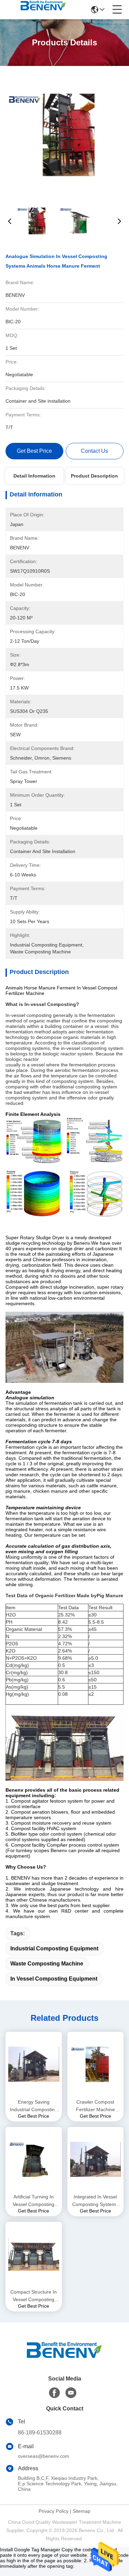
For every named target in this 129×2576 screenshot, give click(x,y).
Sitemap (82, 2511)
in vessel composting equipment (54, 1979)
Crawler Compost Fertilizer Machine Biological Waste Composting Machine (95, 2106)
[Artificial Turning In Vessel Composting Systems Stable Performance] (34, 2159)
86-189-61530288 (40, 2433)
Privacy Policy (53, 2511)
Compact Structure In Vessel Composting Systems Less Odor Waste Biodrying (34, 2296)
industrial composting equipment (54, 1948)
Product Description (94, 476)
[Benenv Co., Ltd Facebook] (54, 2393)
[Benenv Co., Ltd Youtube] (71, 2393)
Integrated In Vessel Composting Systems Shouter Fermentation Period (95, 2201)
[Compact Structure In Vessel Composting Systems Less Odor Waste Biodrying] (34, 2254)
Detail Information (34, 476)
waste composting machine (47, 1964)
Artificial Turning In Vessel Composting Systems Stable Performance (34, 2201)
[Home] (65, 2358)
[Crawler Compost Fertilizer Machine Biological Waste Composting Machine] (96, 2064)
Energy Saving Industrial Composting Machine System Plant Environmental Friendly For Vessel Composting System (34, 2106)
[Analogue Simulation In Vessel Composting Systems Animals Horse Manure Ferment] (65, 134)
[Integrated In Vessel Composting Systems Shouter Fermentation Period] (96, 2159)
